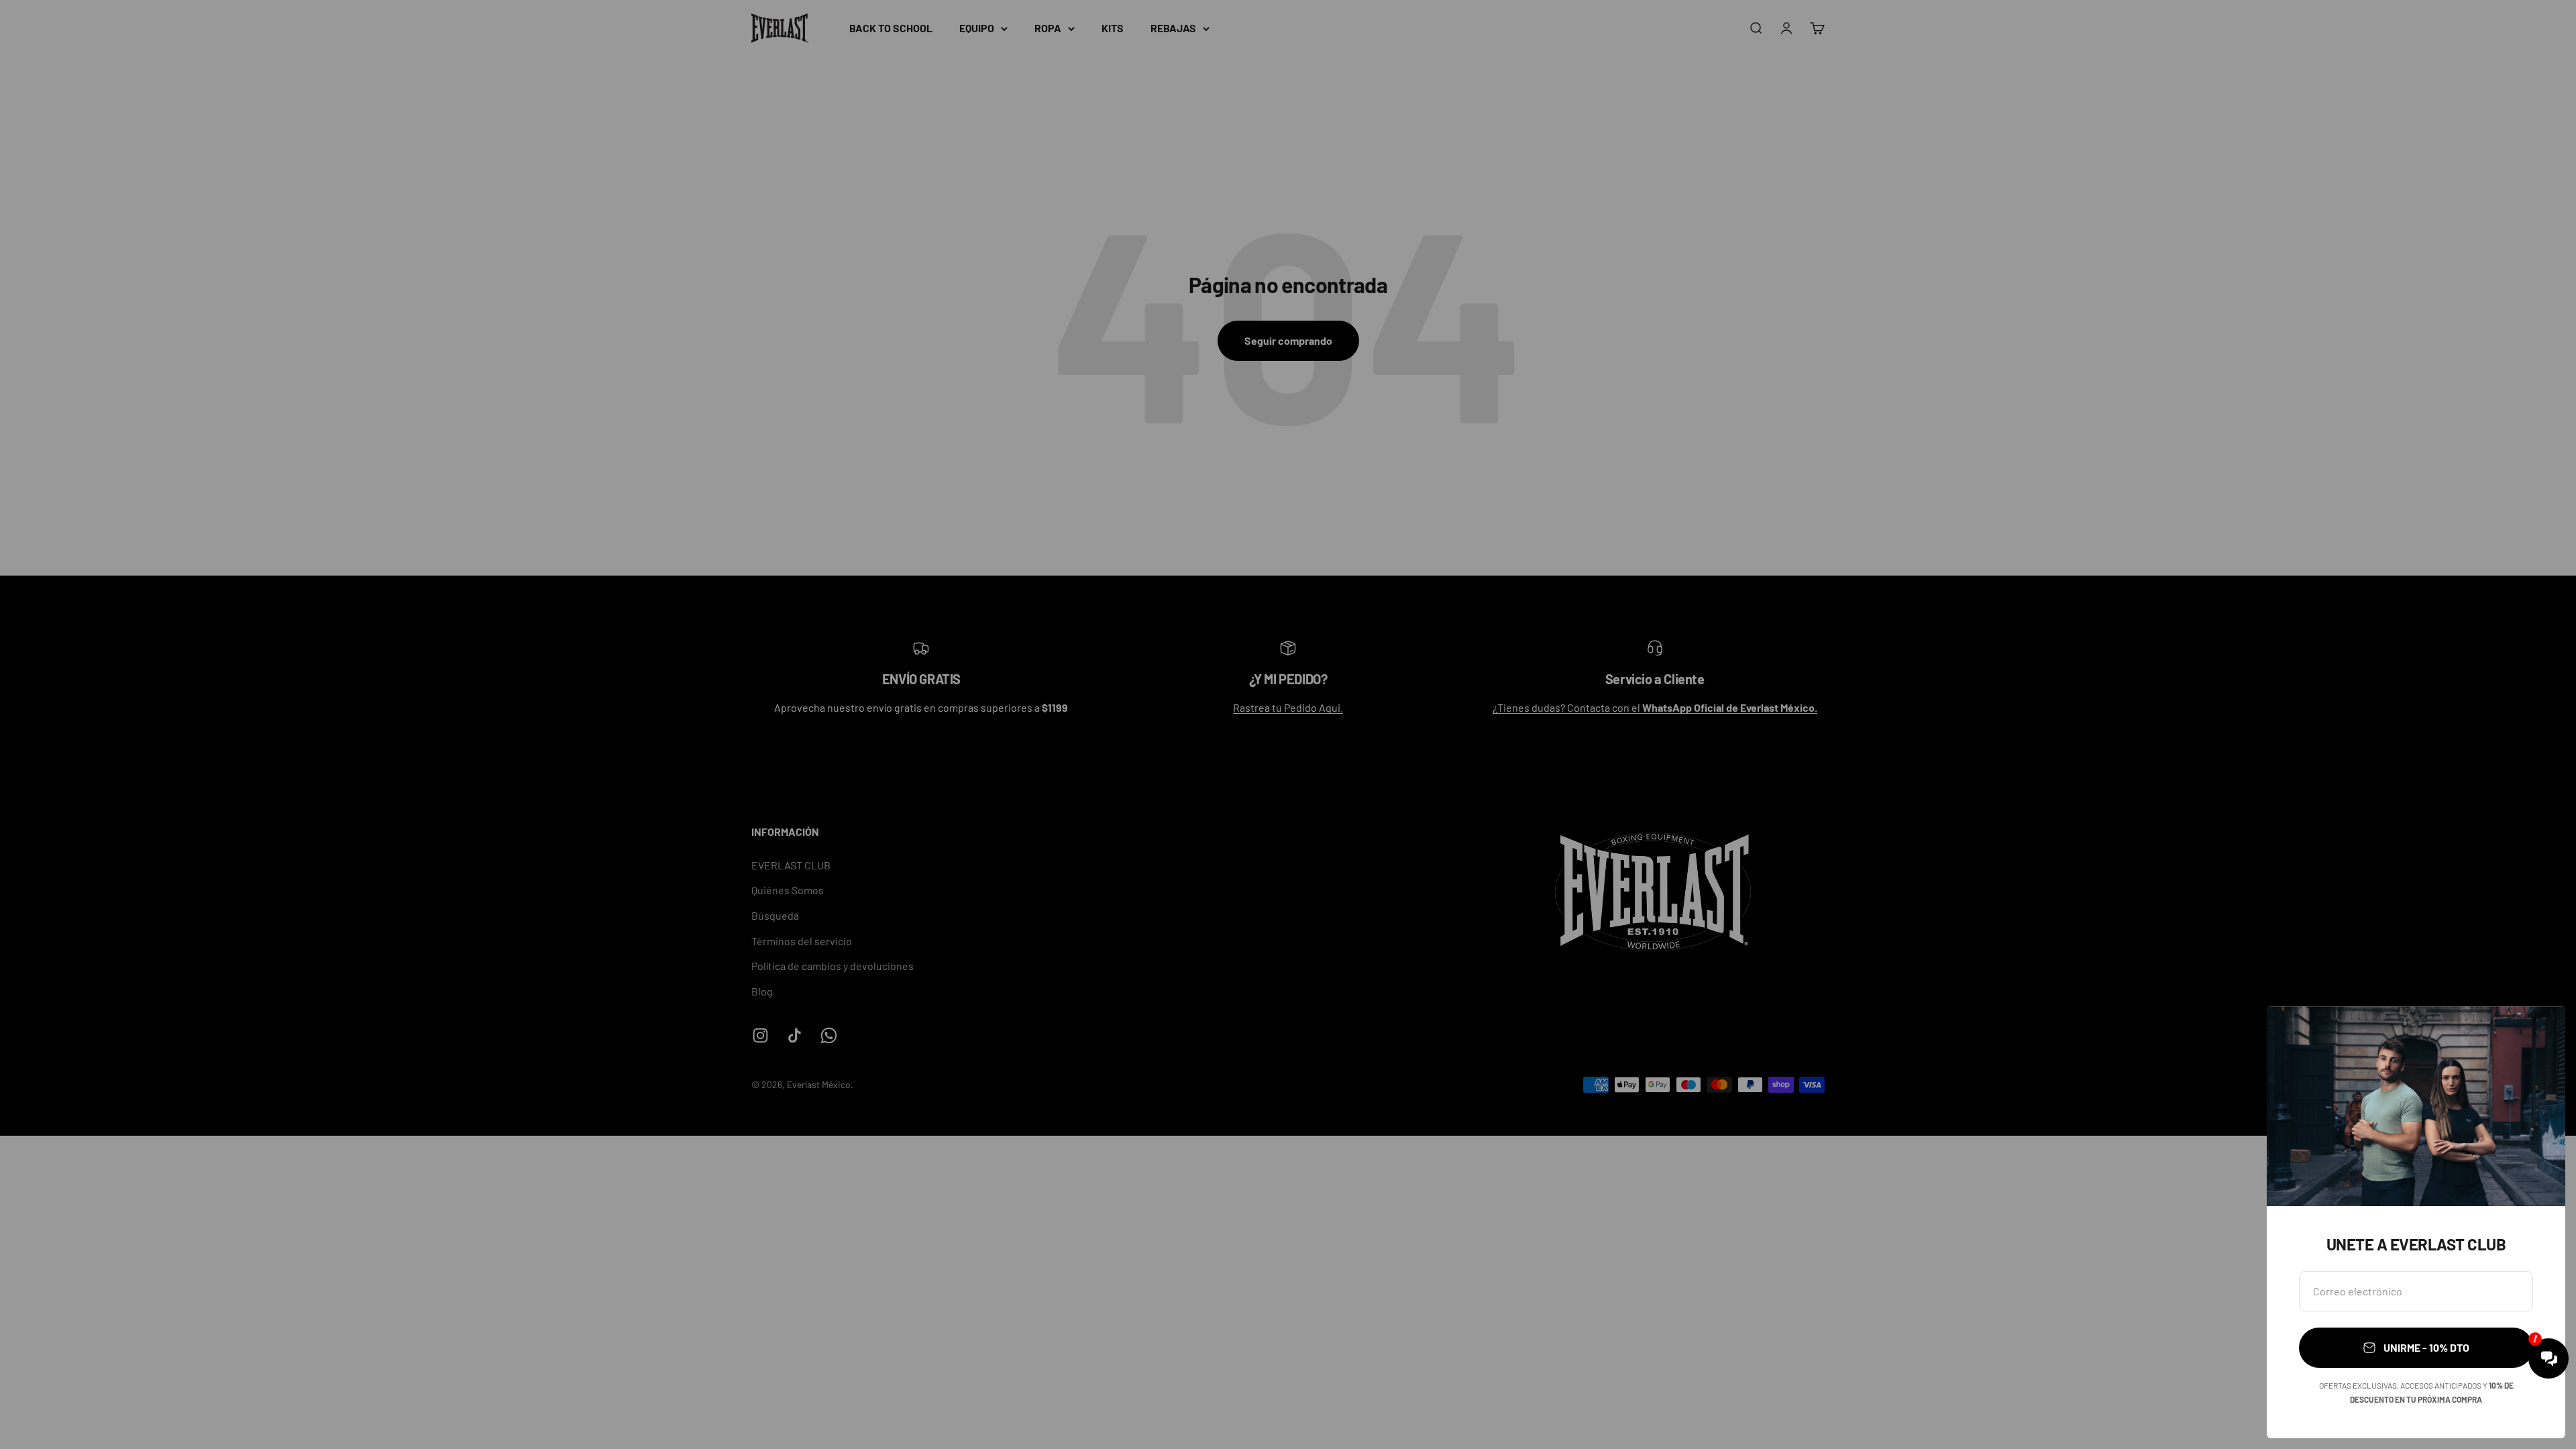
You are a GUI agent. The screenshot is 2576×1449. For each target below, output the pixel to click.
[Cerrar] (2537, 1034)
